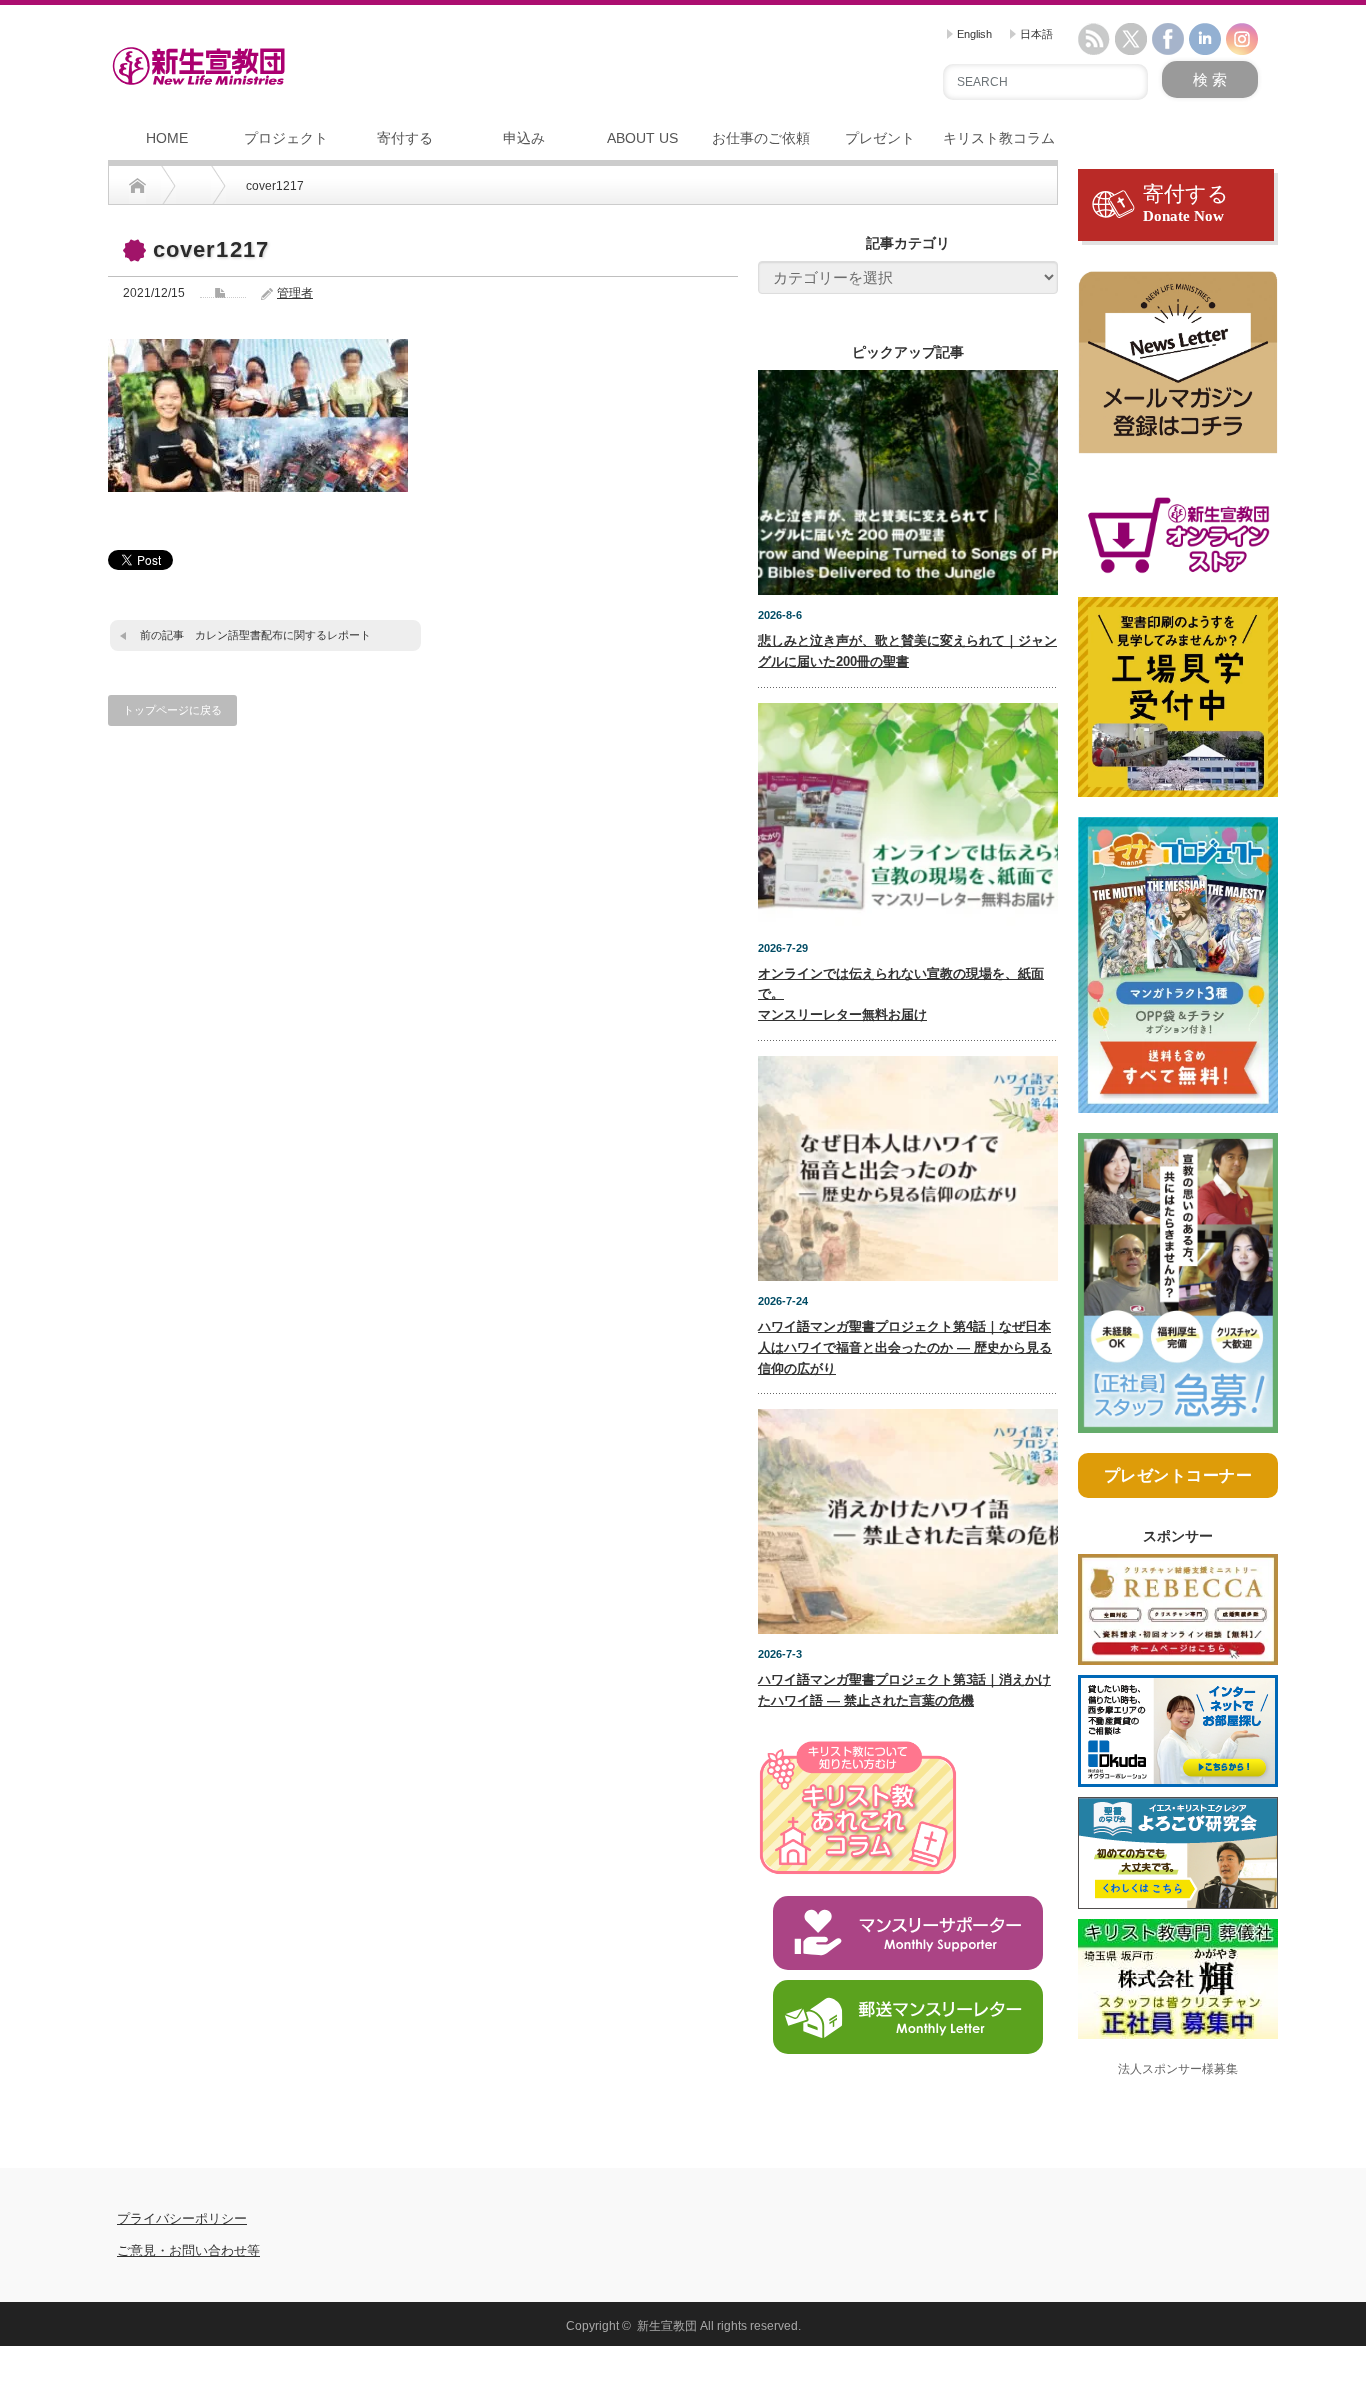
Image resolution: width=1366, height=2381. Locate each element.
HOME (167, 138)
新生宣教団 (667, 2326)
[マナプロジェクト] (1178, 974)
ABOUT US (642, 138)
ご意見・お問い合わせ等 (188, 2250)
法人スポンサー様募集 (1178, 2069)
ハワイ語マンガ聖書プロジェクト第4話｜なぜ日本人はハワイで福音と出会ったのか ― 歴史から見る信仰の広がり (905, 1347)
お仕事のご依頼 (761, 138)
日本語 (1035, 34)
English (973, 34)
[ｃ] (1178, 372)
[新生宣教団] (198, 66)
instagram (1242, 39)
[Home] (137, 186)
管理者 (295, 293)
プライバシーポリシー (182, 2218)
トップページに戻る (172, 710)
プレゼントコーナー (1178, 1475)
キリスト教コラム (999, 138)
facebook (1168, 39)
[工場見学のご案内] (1178, 706)
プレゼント (880, 138)
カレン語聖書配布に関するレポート (283, 635)
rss (1094, 39)
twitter (1131, 39)
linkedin (1205, 39)
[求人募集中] (1178, 1291)
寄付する (405, 138)
